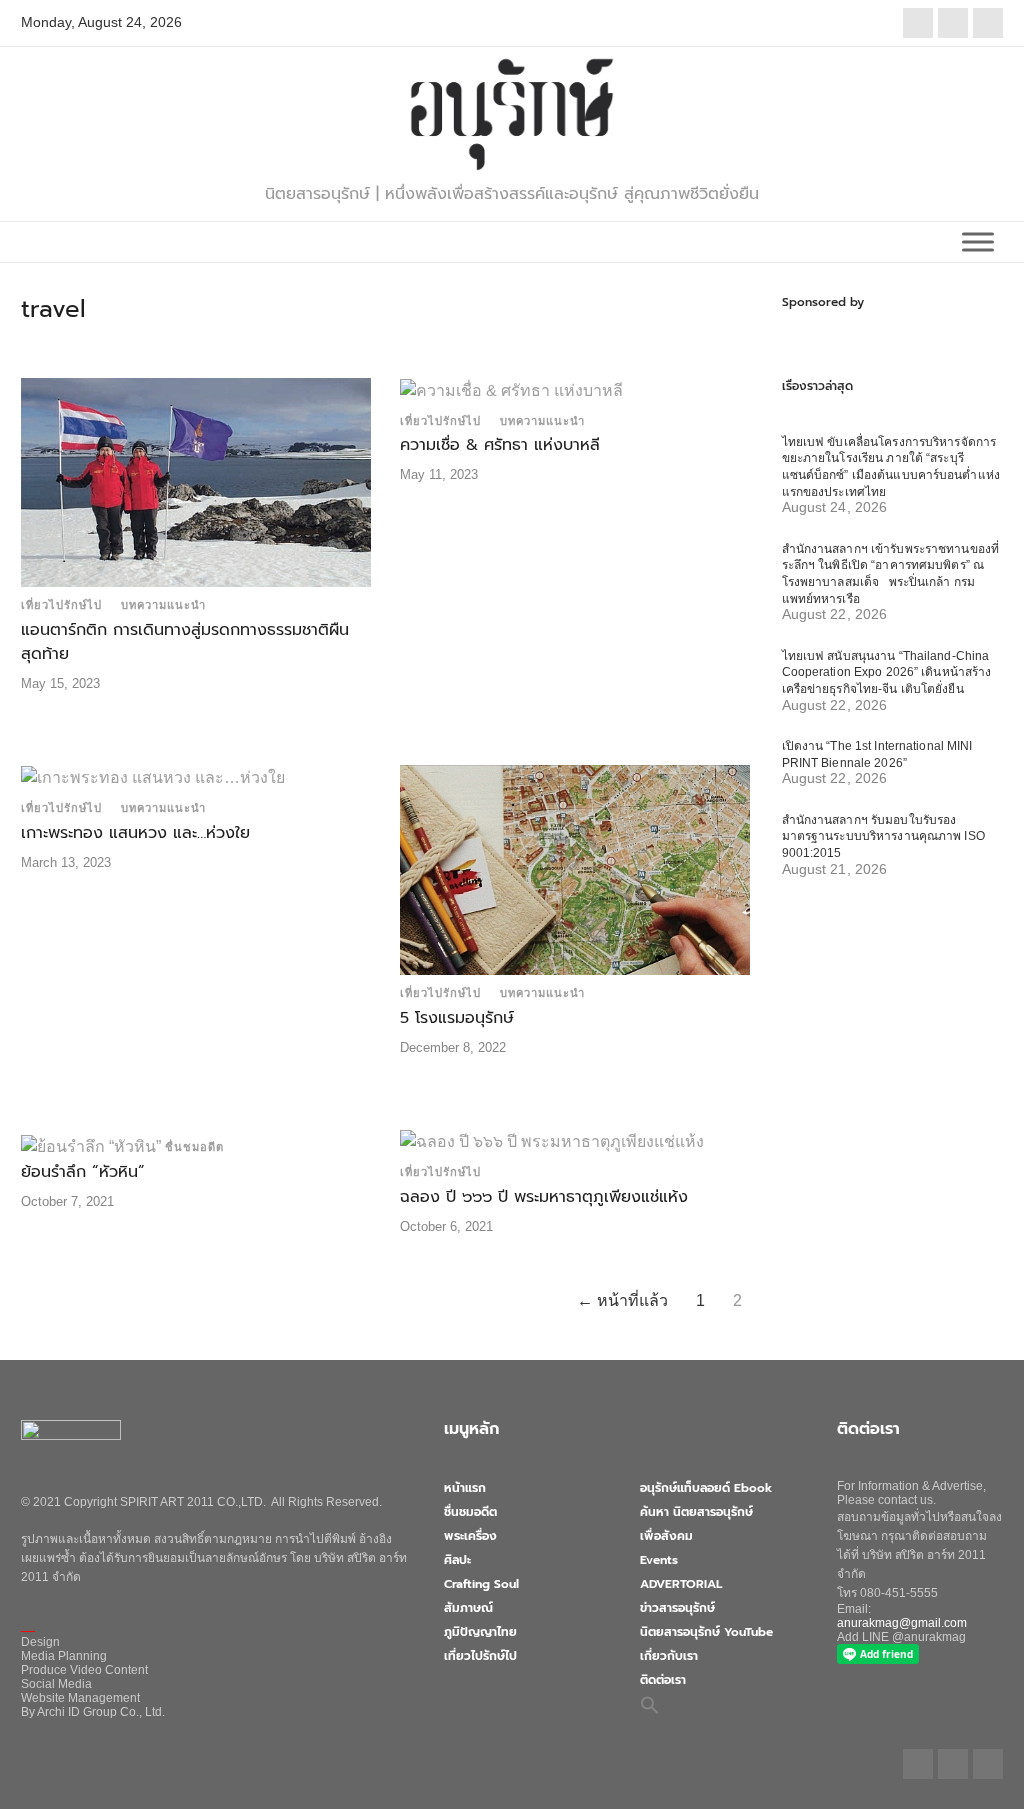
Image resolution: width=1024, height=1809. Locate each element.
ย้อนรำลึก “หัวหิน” (83, 1172)
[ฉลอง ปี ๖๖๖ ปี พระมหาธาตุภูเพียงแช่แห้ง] (552, 1140)
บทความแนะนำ (163, 605)
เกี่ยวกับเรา (669, 1656)
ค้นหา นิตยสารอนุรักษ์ (696, 1512)
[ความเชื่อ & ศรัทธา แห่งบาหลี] (511, 389)
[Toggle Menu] (978, 241)
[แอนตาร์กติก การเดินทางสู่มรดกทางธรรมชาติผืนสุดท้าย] (196, 481)
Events (659, 1560)
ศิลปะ (457, 1560)
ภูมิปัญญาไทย (480, 1632)
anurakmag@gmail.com (902, 1623)
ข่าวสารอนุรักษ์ (677, 1608)
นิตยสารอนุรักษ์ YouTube (706, 1632)
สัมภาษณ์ (468, 1608)
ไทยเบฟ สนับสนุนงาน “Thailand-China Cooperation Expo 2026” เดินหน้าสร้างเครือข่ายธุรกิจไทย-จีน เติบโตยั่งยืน (887, 672)
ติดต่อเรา (663, 1680)
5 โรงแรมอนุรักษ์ (457, 1018)
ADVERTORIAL (681, 1584)
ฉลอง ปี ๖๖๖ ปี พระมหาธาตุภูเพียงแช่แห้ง (544, 1197)
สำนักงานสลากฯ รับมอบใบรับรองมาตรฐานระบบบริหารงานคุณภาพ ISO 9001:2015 (883, 836)
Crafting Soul (481, 1584)
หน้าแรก (465, 1488)
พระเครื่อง (470, 1536)
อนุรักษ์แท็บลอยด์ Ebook (706, 1488)
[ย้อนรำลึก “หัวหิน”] (91, 1145)
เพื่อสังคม (666, 1536)
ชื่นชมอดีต (194, 1147)
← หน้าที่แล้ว (622, 1300)
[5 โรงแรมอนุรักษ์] (575, 868)
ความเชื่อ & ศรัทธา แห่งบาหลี (500, 445)
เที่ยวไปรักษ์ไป (61, 605)
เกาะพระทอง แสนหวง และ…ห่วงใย (135, 833)
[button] (650, 1704)
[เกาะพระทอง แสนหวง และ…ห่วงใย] (153, 776)
